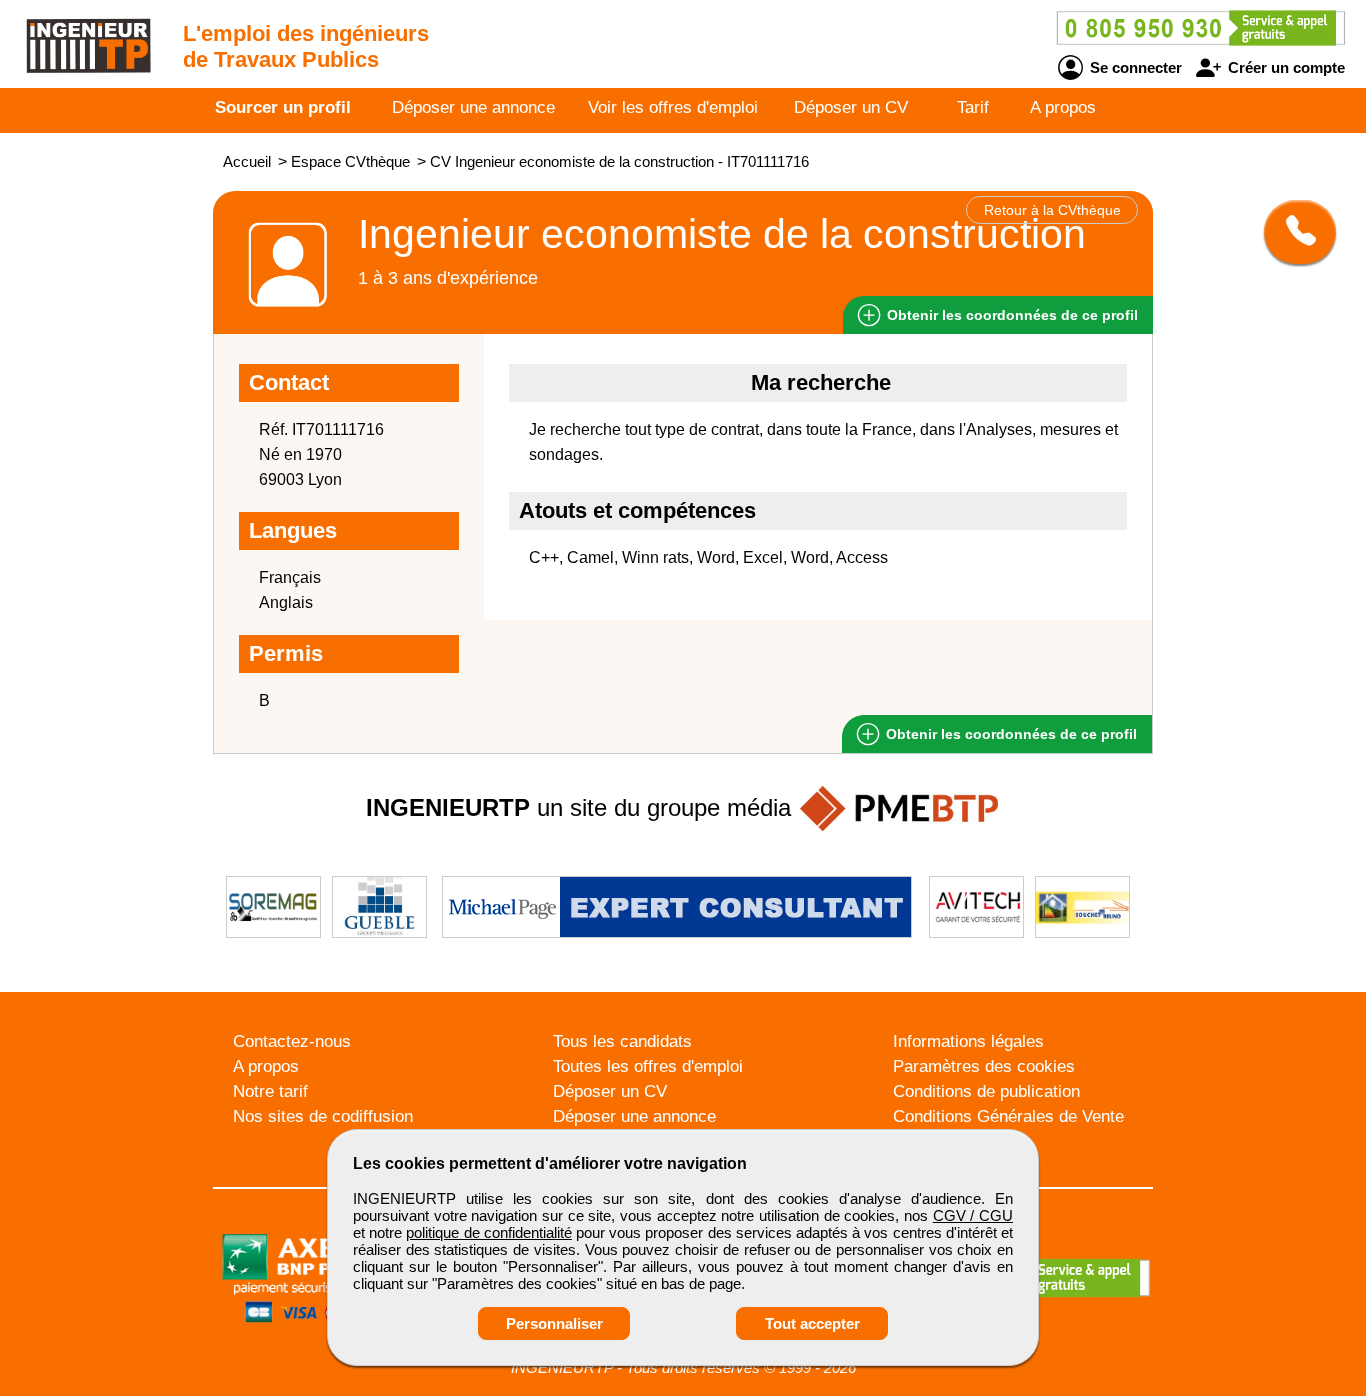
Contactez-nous (292, 1041)
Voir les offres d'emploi (673, 107)
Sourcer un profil (283, 107)
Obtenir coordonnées (1010, 315)
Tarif (973, 107)
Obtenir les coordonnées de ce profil (1009, 734)
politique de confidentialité (488, 1232)
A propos (1063, 107)
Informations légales (968, 1041)
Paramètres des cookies (984, 1066)
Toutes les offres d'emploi (648, 1066)
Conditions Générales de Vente (1008, 1116)
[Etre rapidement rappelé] (1292, 232)
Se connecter (1134, 67)
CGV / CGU (973, 1215)
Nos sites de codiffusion (323, 1116)
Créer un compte (1284, 67)
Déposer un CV (851, 107)
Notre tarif (270, 1091)
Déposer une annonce (473, 107)
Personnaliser (554, 1323)
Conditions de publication (986, 1091)
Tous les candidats (622, 1041)
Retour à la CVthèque (1052, 210)
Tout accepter (812, 1323)
